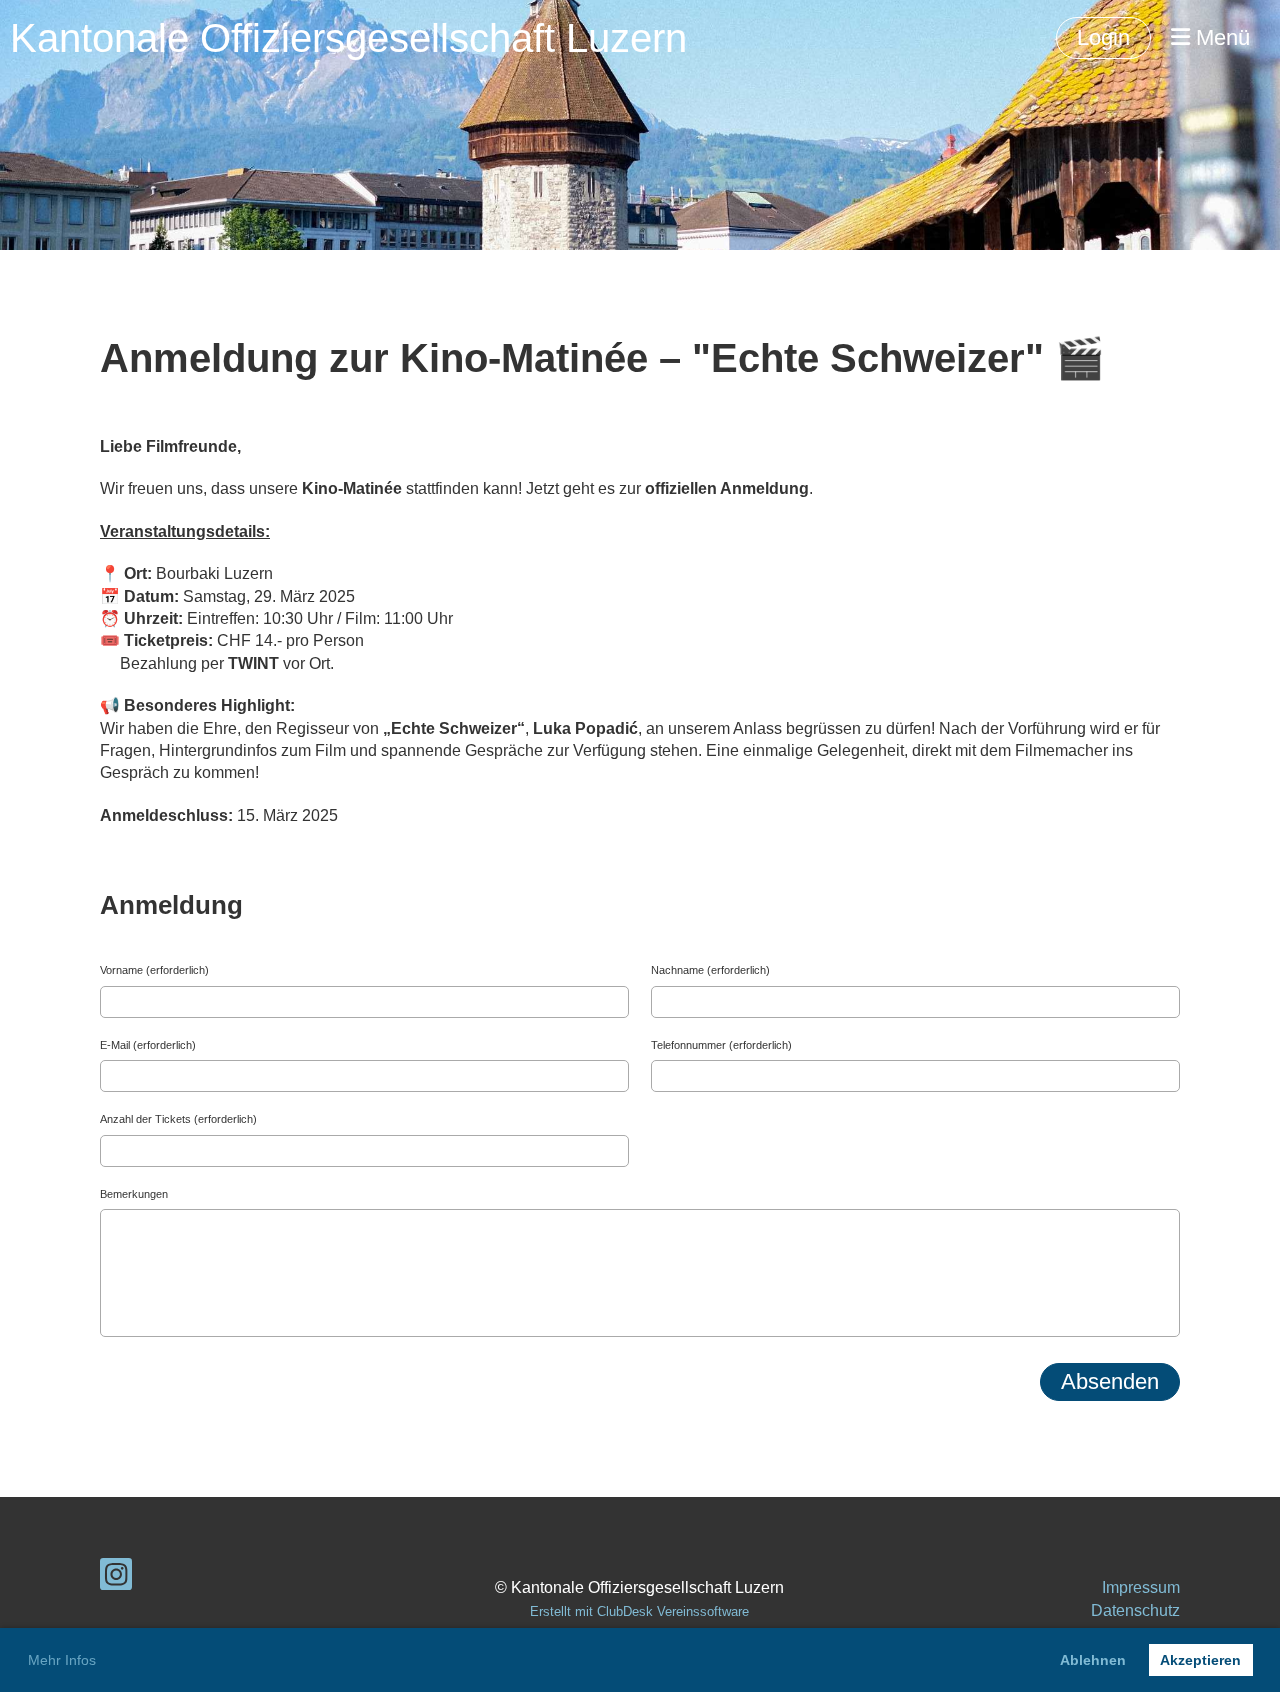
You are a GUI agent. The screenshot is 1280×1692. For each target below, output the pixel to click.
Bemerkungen (134, 1194)
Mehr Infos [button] (62, 1660)
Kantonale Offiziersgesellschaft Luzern (348, 38)
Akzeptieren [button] (1200, 1660)
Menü (1220, 37)
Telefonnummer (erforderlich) (721, 1045)
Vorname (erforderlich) (154, 970)
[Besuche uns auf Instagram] (116, 1579)
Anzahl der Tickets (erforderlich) (178, 1119)
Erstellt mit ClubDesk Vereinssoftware (639, 1611)
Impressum (1141, 1587)
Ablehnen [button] (1093, 1660)
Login (1103, 37)
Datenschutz (1135, 1610)
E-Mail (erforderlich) (148, 1045)
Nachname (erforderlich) (710, 970)
